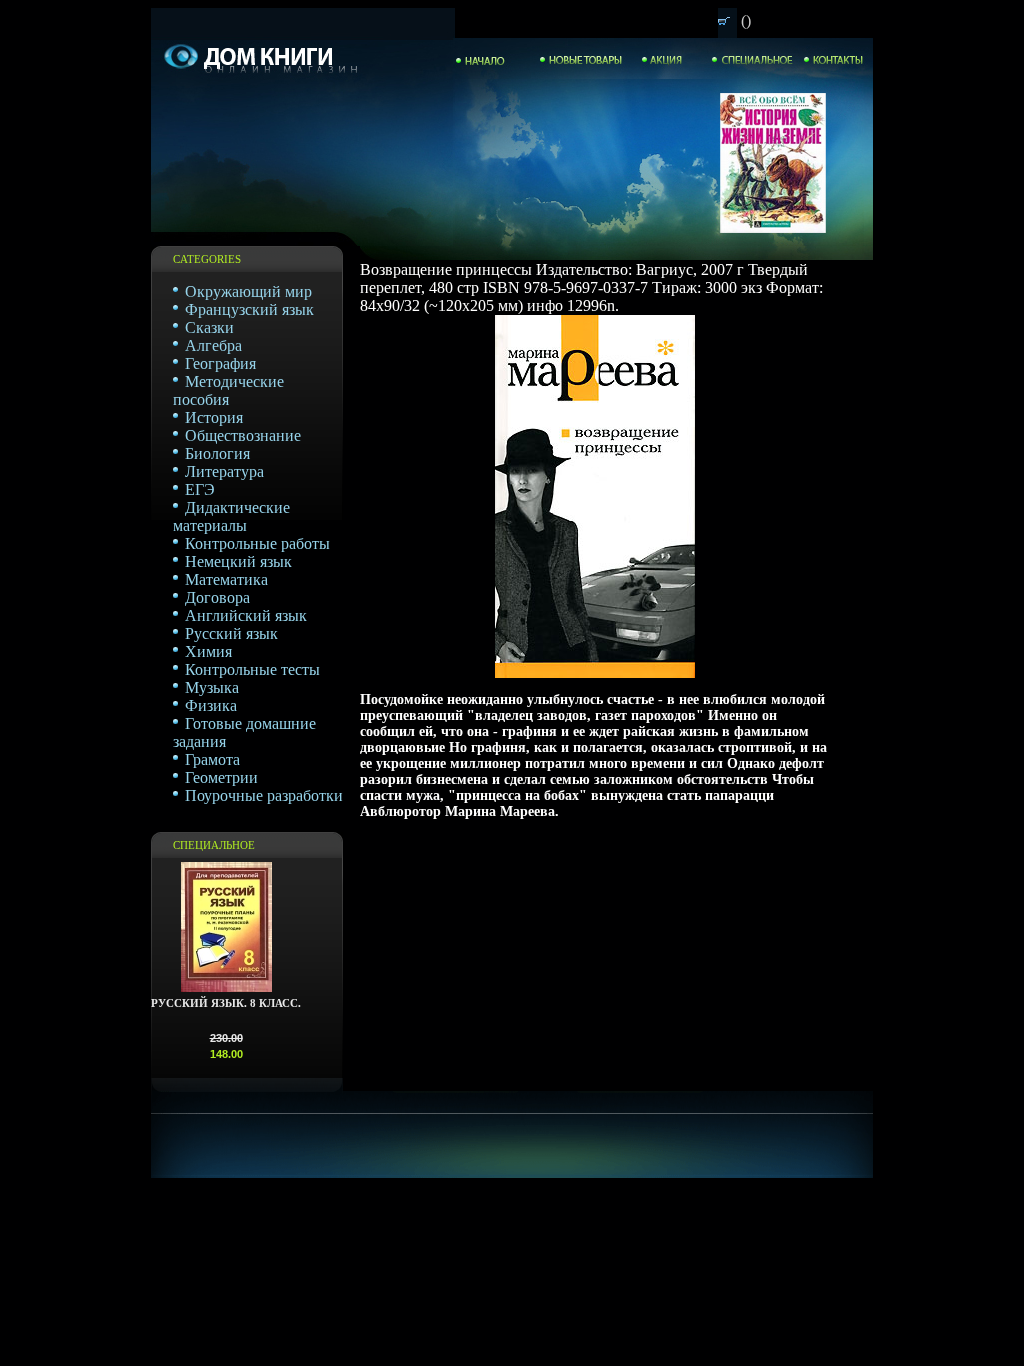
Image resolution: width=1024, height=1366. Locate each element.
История (214, 417)
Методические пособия (228, 390)
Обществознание (243, 435)
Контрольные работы (257, 543)
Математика (226, 579)
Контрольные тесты (252, 669)
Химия (208, 651)
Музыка (212, 687)
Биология (217, 453)
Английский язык (246, 615)
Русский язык (231, 633)
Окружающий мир (248, 291)
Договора (217, 597)
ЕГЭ (200, 489)
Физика (211, 705)
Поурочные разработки (264, 795)
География (220, 363)
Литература (224, 471)
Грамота (212, 759)
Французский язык (249, 309)
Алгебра (213, 345)
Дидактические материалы (231, 516)
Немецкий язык (238, 561)
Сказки (209, 327)
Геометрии (221, 777)
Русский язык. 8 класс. (226, 1003)
